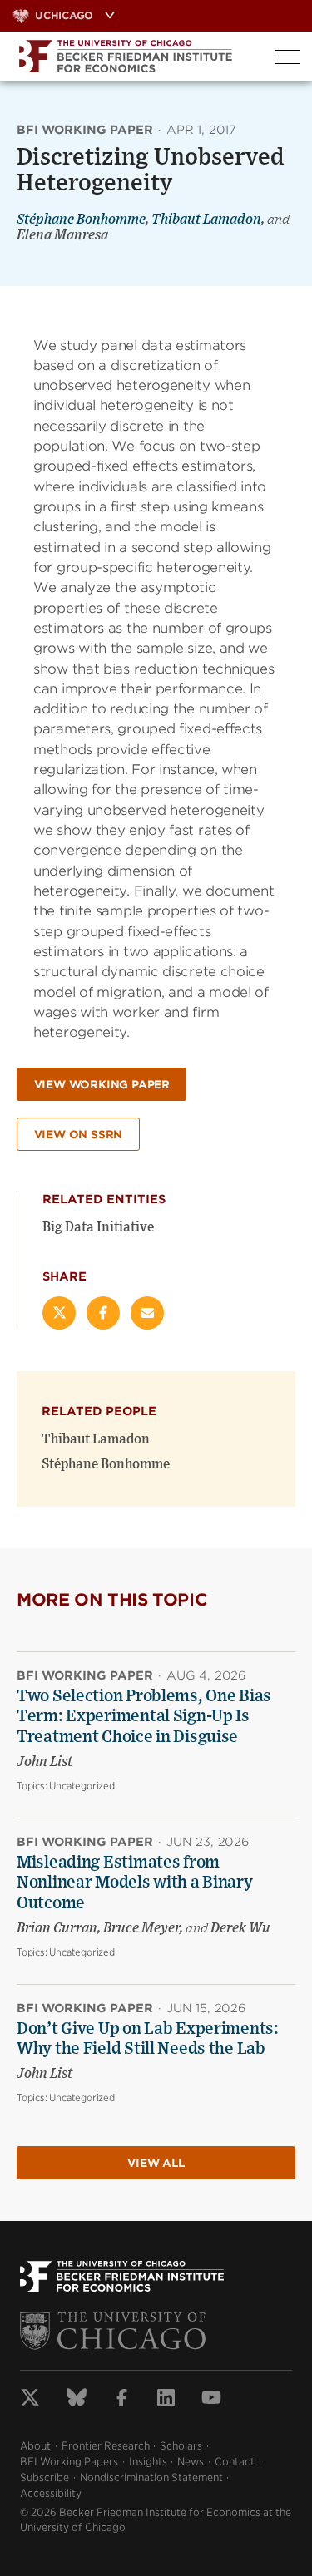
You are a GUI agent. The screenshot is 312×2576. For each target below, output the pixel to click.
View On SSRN (79, 1135)
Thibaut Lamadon (206, 220)
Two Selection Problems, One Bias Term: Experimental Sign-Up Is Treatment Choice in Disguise (144, 1717)
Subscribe (45, 2477)
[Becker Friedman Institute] (131, 57)
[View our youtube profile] (211, 2400)
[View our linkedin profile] (166, 2400)
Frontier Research (106, 2446)
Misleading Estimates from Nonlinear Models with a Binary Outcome (135, 1883)
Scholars (181, 2446)
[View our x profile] (30, 2400)
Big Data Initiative (98, 1227)
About (35, 2446)
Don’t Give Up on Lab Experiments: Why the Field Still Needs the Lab (148, 2039)
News (191, 2462)
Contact (235, 2462)
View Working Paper (102, 1085)
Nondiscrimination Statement (151, 2477)
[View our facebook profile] (122, 2400)
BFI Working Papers (69, 2462)
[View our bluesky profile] (77, 2400)
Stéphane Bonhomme (81, 220)
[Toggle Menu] (287, 57)
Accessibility (51, 2493)
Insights (148, 2462)
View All (156, 2163)
